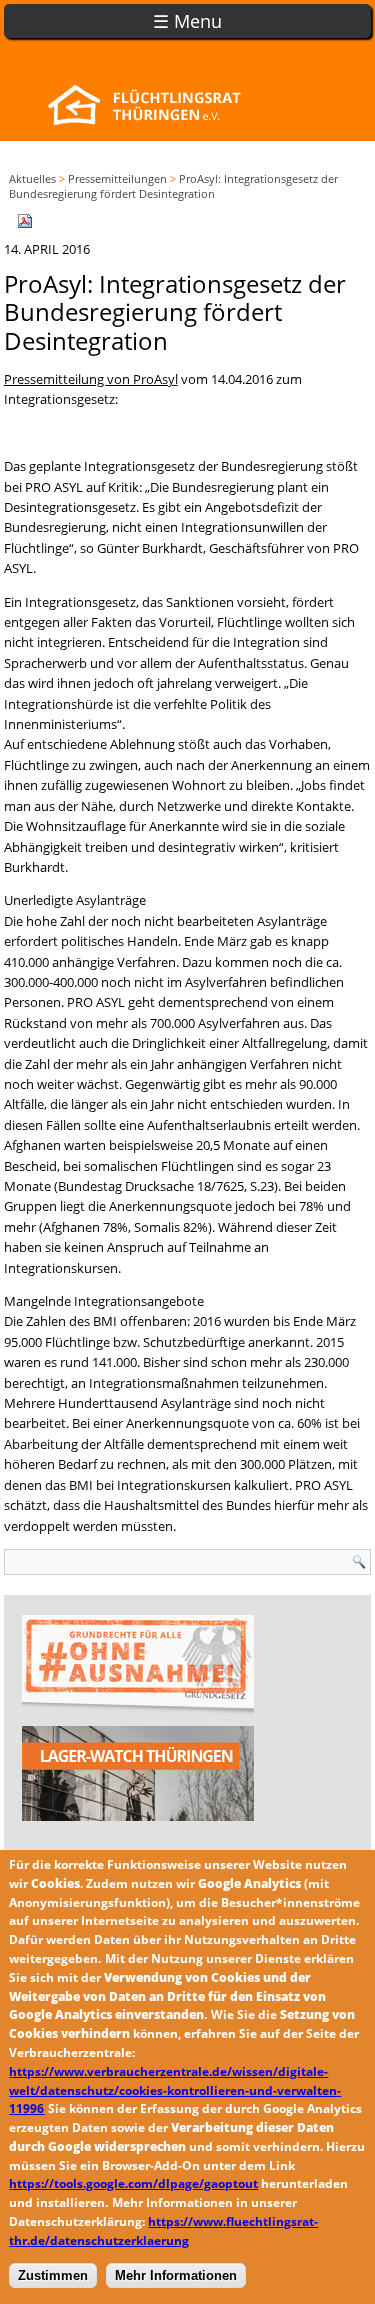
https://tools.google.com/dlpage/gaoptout (133, 2183)
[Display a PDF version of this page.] (25, 220)
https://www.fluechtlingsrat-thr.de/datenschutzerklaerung (163, 2231)
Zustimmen (53, 2275)
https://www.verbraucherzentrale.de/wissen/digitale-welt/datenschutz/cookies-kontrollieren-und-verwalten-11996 (175, 2090)
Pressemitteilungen (117, 178)
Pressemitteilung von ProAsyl (91, 379)
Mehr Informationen (176, 2275)
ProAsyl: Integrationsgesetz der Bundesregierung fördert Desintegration (173, 186)
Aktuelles (32, 178)
